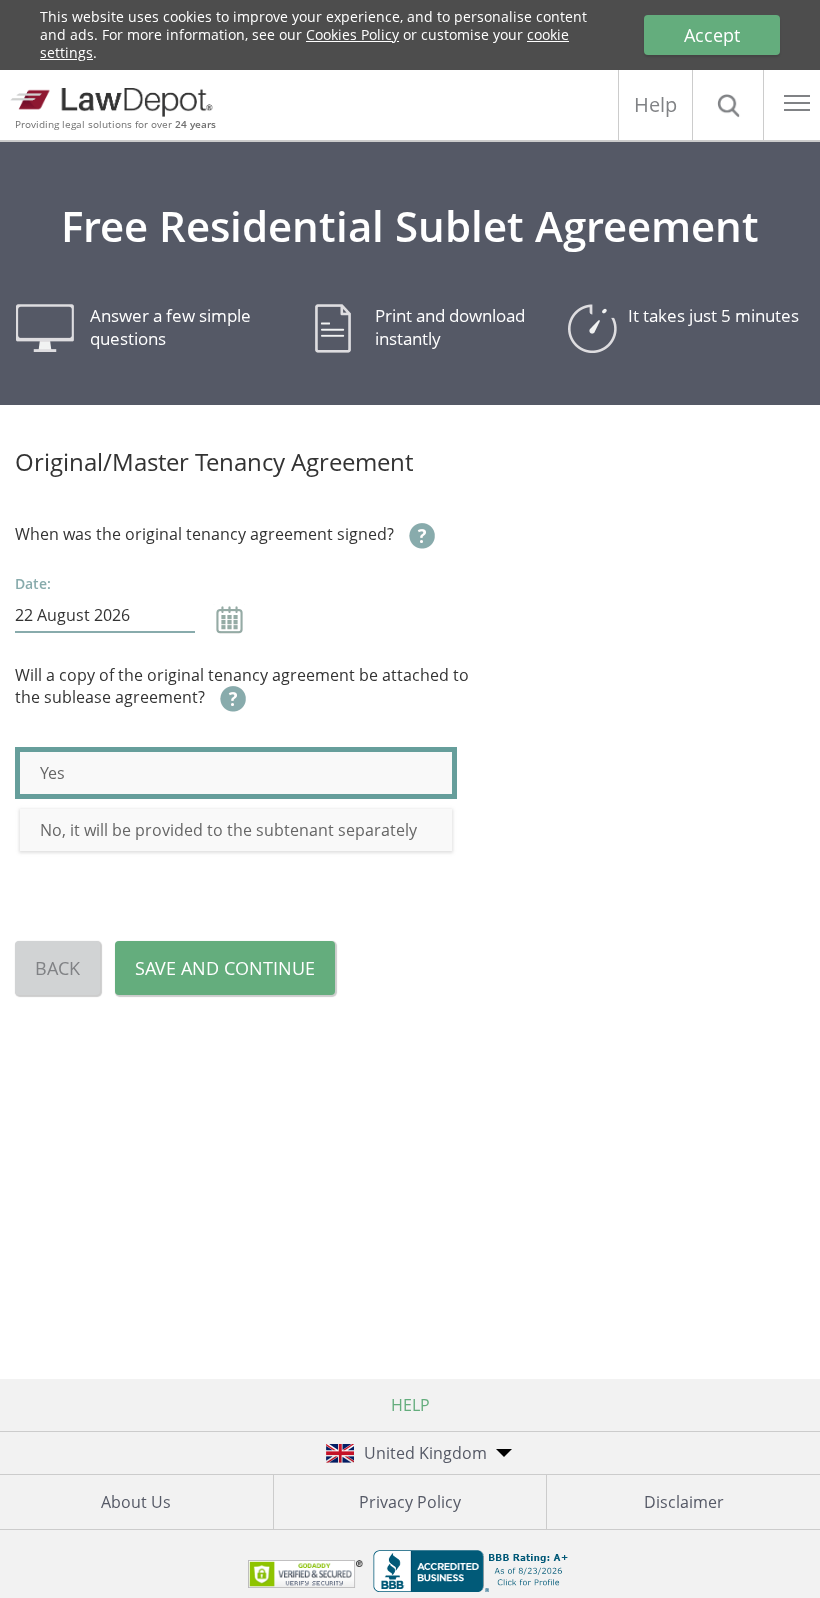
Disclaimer (684, 1502)
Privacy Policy (410, 1502)
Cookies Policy (352, 34)
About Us (136, 1502)
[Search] (728, 105)
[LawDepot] (117, 99)
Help (655, 104)
